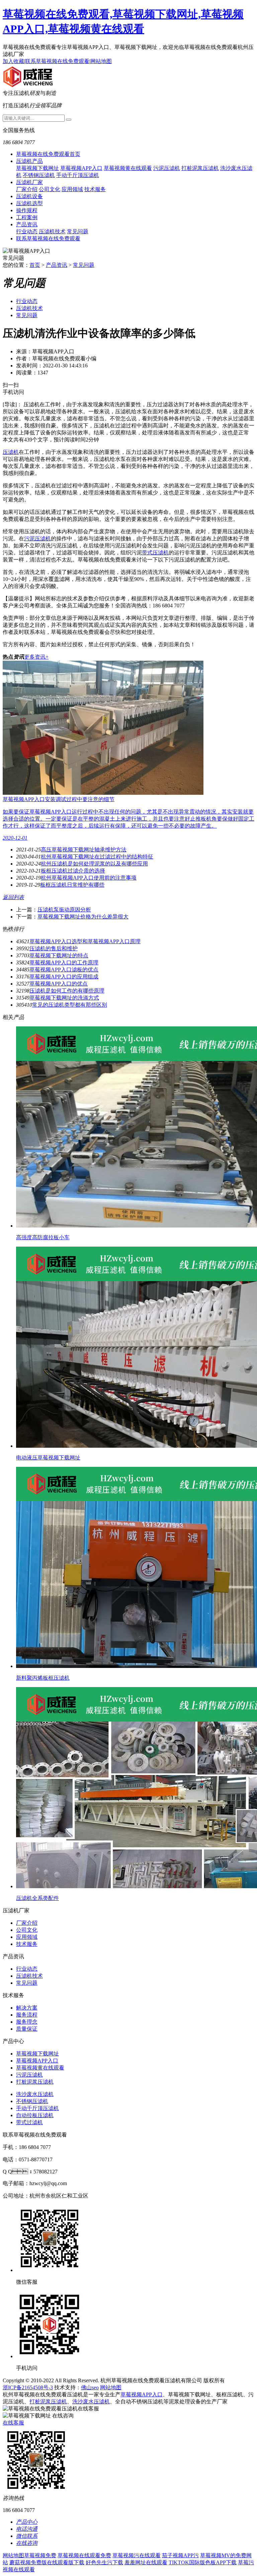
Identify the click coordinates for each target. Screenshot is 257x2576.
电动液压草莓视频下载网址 (48, 1458)
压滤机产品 (29, 161)
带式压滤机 (155, 553)
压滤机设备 (29, 196)
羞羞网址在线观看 (146, 2562)
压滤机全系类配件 (37, 1898)
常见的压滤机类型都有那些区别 (70, 1005)
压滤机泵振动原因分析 (64, 910)
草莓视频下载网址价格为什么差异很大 (83, 917)
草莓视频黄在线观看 (128, 168)
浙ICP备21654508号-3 (28, 2387)
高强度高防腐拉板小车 (43, 1237)
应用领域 (72, 189)
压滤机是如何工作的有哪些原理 (67, 991)
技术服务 (95, 189)
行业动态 (27, 231)
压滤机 (11, 452)
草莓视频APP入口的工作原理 (64, 963)
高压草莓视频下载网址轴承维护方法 (84, 850)
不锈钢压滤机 (39, 175)
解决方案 (27, 2008)
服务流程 (27, 2015)
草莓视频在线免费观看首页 (48, 154)
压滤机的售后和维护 (54, 948)
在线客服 (13, 2423)
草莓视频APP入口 (81, 168)
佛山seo (90, 2387)
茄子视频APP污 (180, 2555)
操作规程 (27, 210)
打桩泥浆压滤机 (200, 168)
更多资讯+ (36, 657)
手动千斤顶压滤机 (78, 175)
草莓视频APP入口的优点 (59, 984)
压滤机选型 (29, 203)
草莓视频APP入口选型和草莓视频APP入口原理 (85, 941)
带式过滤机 (29, 2122)
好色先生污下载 (104, 2562)
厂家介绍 (27, 189)
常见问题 (78, 231)
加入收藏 (13, 61)
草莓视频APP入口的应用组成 (64, 977)
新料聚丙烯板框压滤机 (43, 1678)
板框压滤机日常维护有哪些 (72, 885)
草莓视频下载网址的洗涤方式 (64, 998)
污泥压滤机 (167, 168)
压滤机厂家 (29, 182)
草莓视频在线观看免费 (84, 2555)
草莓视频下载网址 (37, 168)
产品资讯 (27, 224)
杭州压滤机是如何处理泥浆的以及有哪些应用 (94, 864)
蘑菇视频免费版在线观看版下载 (47, 2562)
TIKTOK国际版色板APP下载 (203, 2562)
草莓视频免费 (40, 2555)
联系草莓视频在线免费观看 (57, 61)
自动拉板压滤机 (35, 2115)
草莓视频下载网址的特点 (59, 955)
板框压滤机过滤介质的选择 (73, 871)
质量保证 (27, 2029)
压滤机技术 (52, 231)
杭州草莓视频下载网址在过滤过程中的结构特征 (97, 857)
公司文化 (50, 189)
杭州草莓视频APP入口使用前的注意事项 (89, 878)
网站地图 (101, 61)
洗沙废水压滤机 (35, 2094)
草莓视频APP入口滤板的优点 (64, 970)
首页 (35, 265)
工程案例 (27, 217)
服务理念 (27, 2022)
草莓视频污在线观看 (137, 2555)
